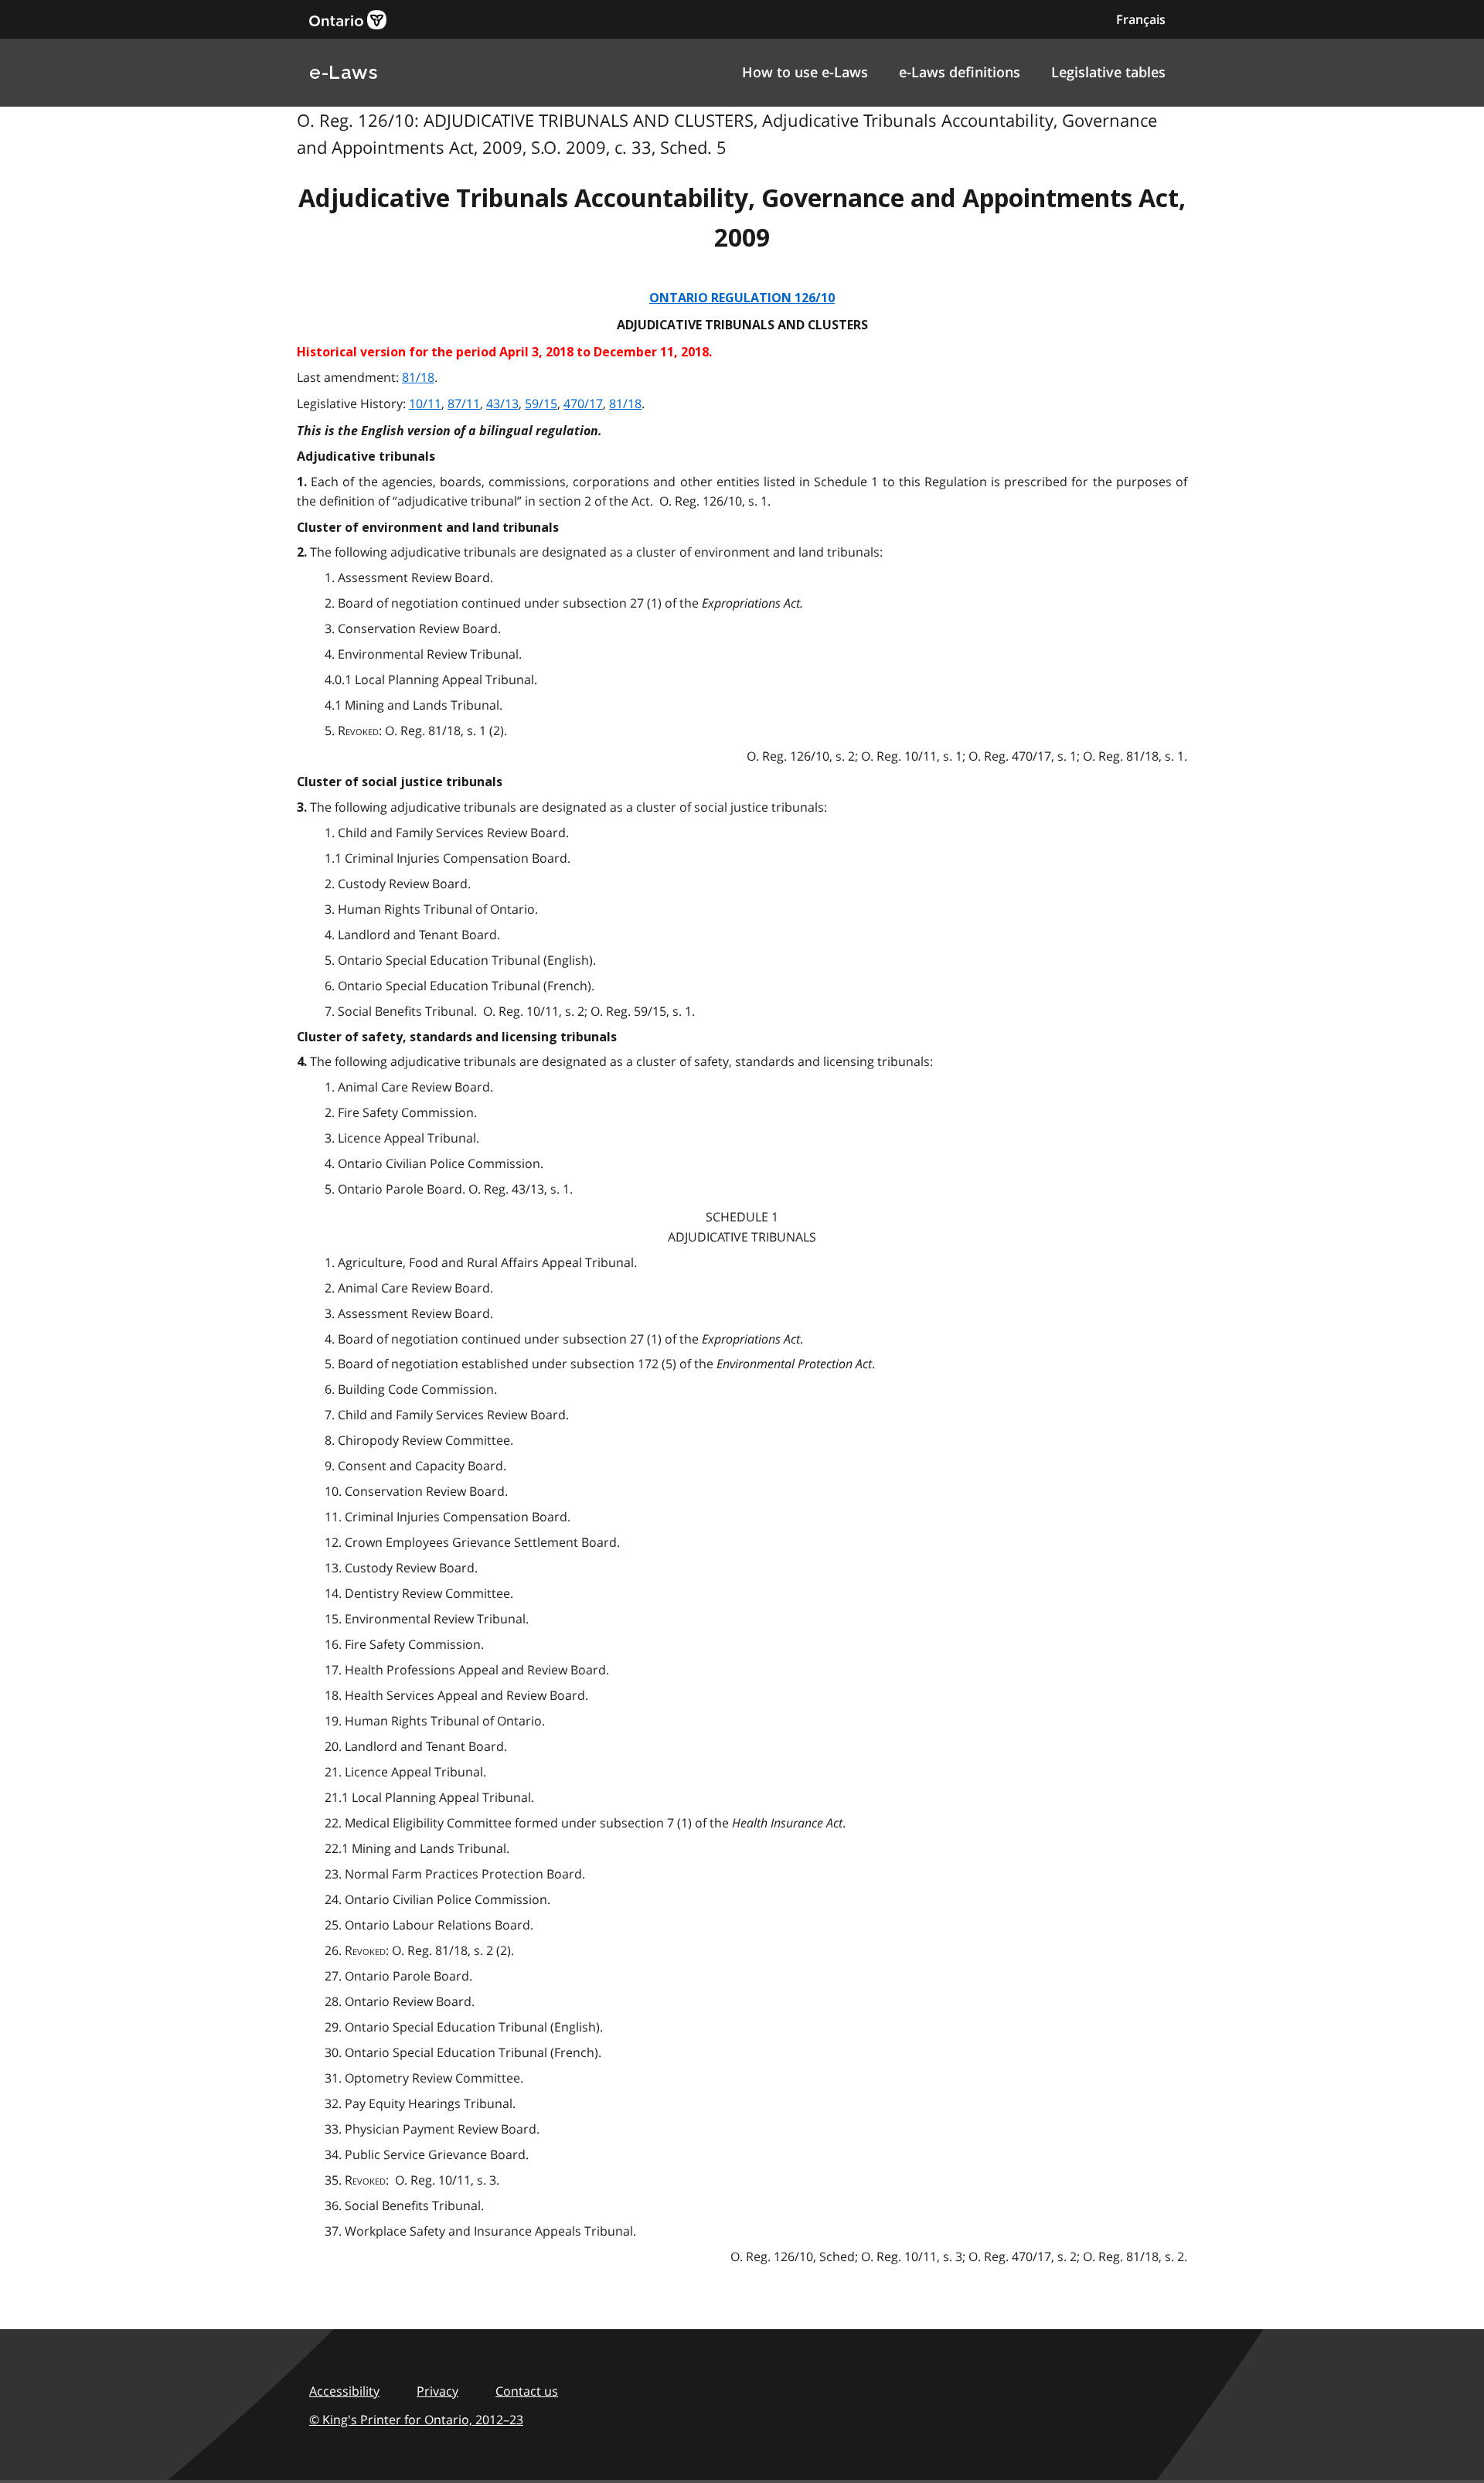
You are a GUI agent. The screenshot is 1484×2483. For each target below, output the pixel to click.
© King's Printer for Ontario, (416, 2420)
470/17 (583, 404)
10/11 (425, 404)
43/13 (502, 404)
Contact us (527, 2391)
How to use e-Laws (805, 72)
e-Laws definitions (960, 72)
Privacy (437, 2391)
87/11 (464, 404)
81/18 (418, 377)
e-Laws (343, 72)
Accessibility (344, 2391)
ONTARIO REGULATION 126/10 (742, 298)
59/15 (541, 404)
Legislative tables (1108, 72)
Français (1141, 19)
